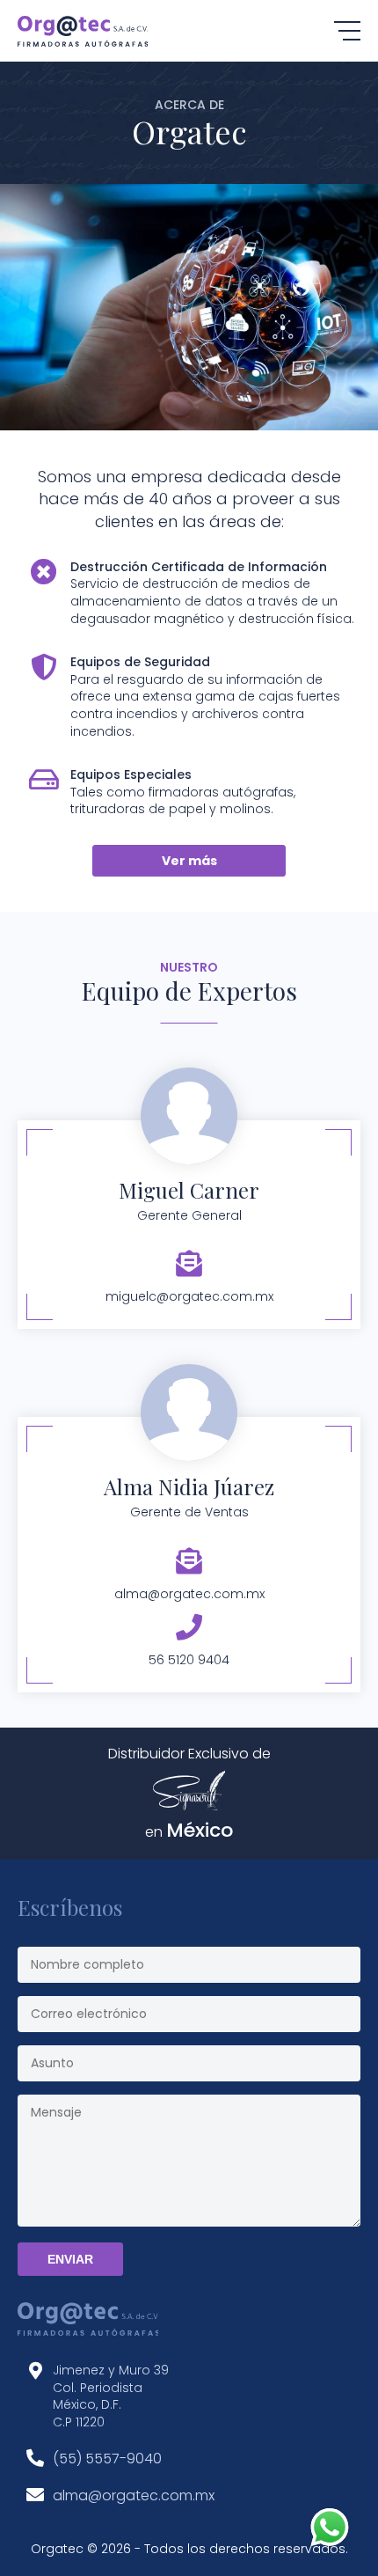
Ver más (189, 861)
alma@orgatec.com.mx (189, 1594)
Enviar (70, 2259)
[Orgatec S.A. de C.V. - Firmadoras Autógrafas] (83, 31)
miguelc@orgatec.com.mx (189, 1296)
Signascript (189, 1791)
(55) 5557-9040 (107, 2459)
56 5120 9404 (189, 1660)
